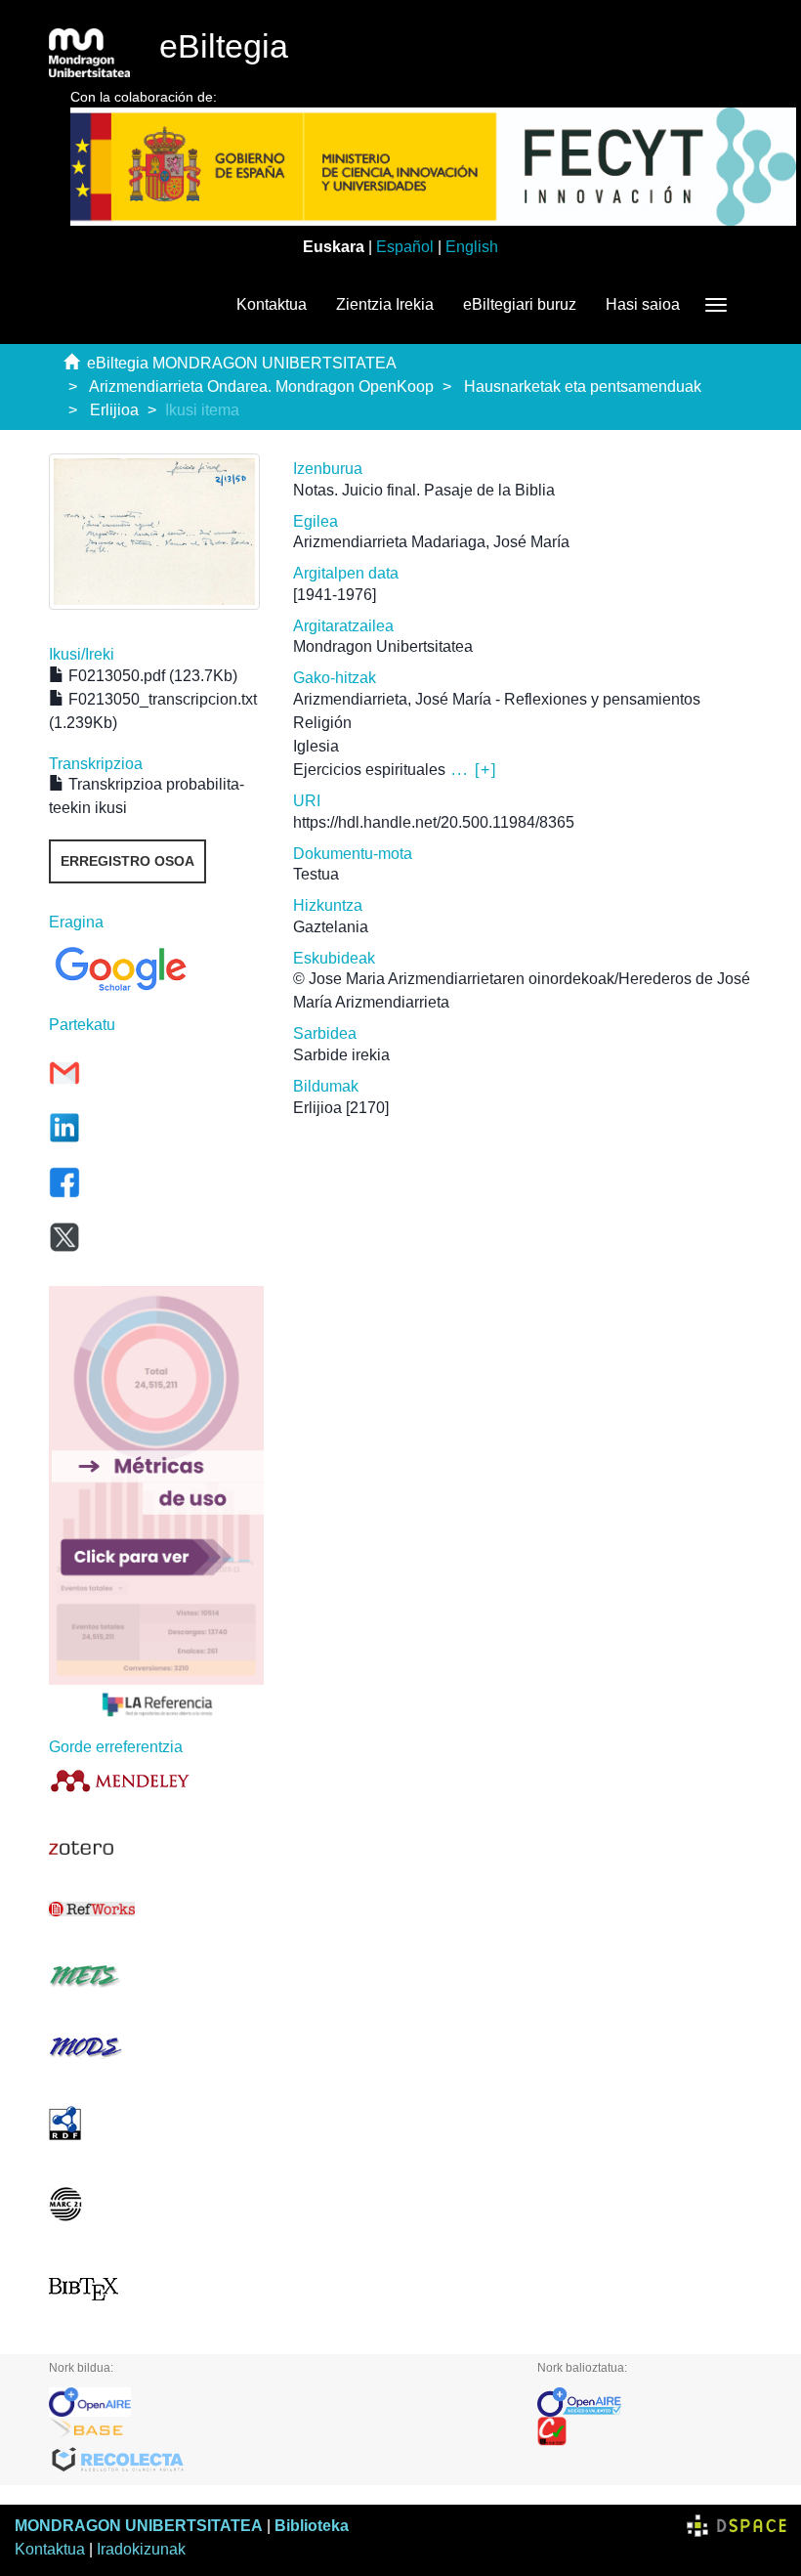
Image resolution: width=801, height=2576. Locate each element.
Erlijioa (114, 410)
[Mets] (156, 1975)
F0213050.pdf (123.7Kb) (151, 676)
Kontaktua (272, 304)
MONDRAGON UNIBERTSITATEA (139, 2526)
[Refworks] (156, 1909)
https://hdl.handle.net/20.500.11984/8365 (434, 822)
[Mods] (156, 2047)
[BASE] (278, 2431)
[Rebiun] (645, 2431)
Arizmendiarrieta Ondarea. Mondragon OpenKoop (261, 386)
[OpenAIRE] (278, 2402)
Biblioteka (312, 2526)
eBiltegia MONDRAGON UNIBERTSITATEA (242, 363)
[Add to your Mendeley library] (156, 1780)
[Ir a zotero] (156, 1848)
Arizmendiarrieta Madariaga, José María (431, 542)
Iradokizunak (141, 2549)
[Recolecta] (278, 2461)
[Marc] (156, 2204)
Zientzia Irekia (385, 304)
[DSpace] (737, 2526)
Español (405, 247)
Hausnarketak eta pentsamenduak (583, 386)
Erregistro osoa (127, 861)
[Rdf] (156, 2123)
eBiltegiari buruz (520, 304)
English (472, 247)
